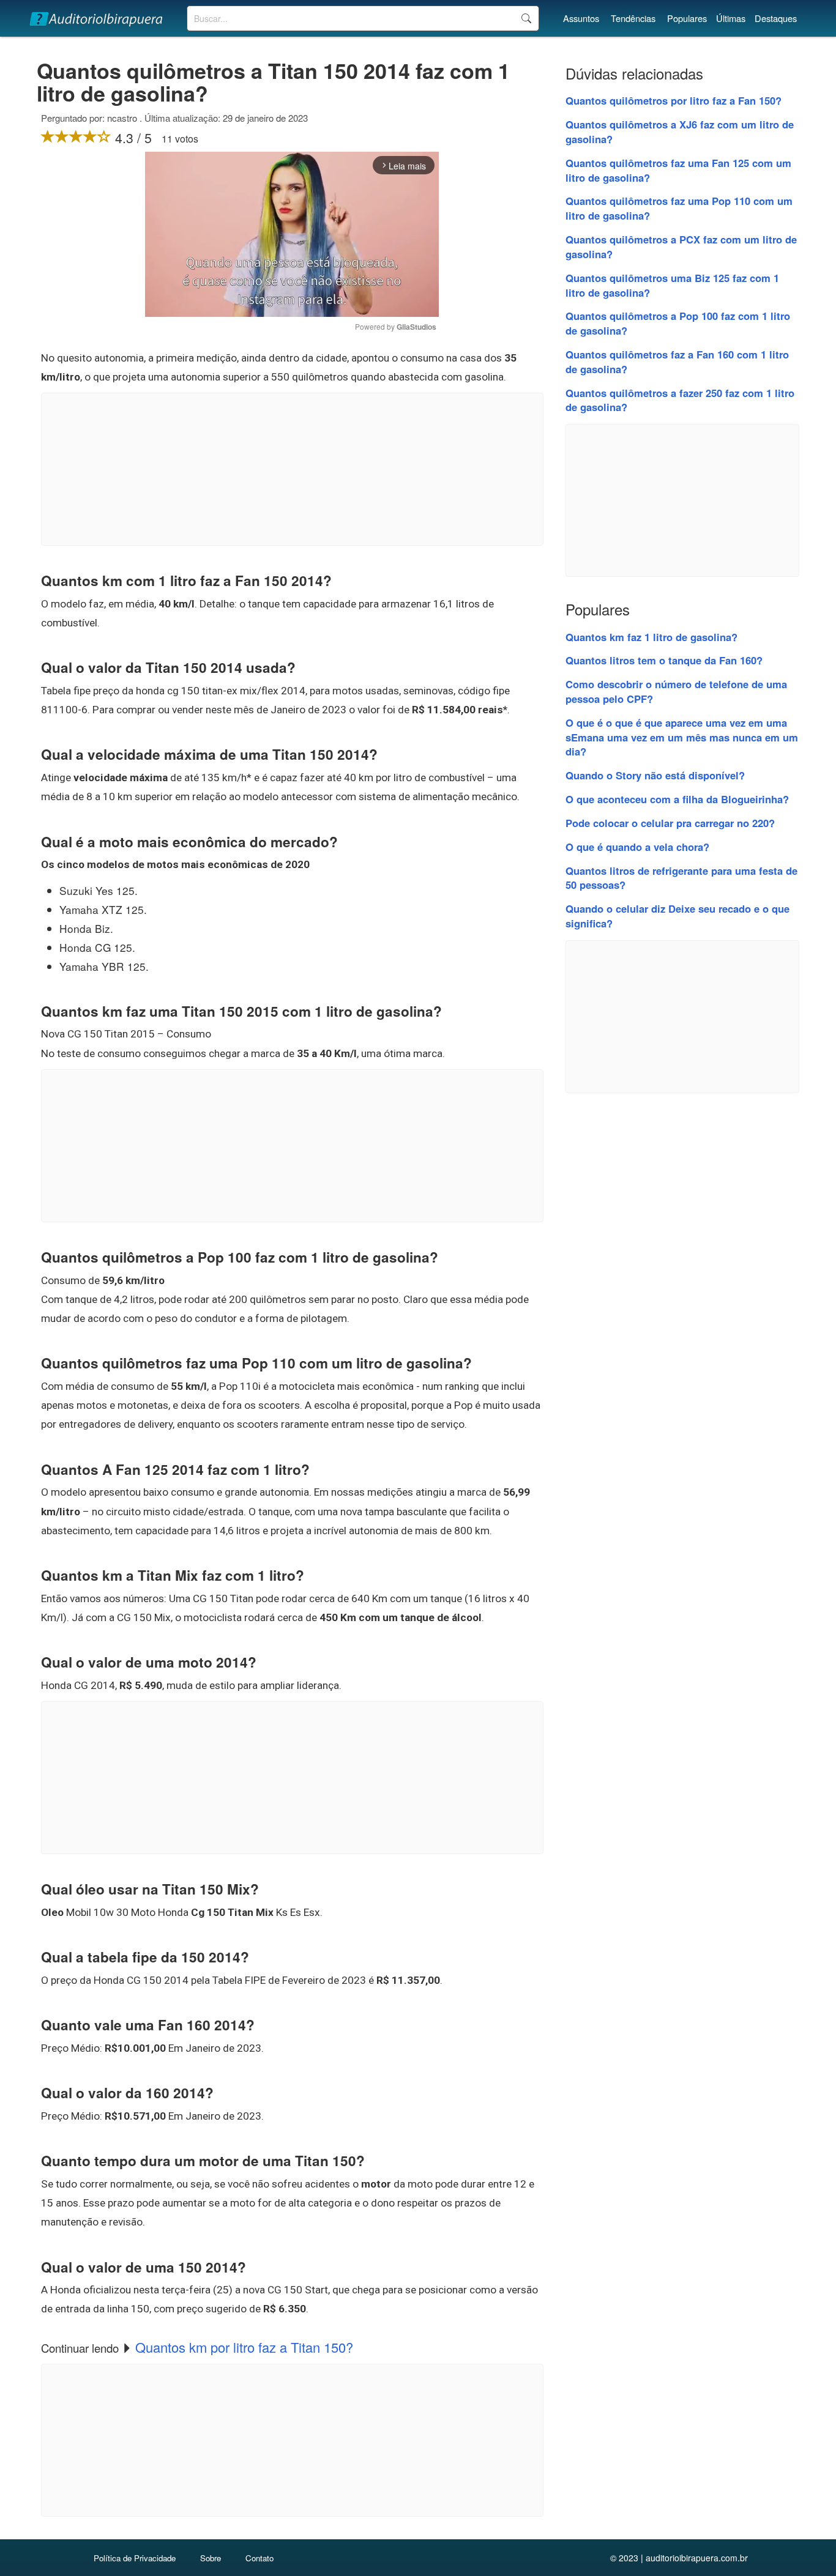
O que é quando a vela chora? (637, 847)
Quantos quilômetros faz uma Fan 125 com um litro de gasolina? (678, 170)
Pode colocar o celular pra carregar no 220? (670, 823)
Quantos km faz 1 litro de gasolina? (651, 637)
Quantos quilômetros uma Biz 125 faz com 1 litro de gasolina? (672, 285)
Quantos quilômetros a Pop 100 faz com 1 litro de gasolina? (678, 323)
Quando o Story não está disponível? (655, 775)
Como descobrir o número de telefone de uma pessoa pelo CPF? (676, 691)
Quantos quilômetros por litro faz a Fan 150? (674, 100)
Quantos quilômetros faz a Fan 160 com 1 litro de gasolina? (677, 362)
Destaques (776, 18)
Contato (259, 2558)
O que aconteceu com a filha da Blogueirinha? (677, 799)
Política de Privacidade (135, 2558)
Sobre (211, 2558)
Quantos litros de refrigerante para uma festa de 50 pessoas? (681, 878)
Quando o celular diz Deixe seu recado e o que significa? (677, 916)
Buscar (526, 18)
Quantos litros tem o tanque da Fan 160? (664, 660)
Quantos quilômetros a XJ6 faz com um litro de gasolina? (680, 132)
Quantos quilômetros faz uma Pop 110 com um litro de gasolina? (679, 208)
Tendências (633, 18)
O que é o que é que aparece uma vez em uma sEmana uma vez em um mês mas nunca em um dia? (682, 737)
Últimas (731, 18)
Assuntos (581, 18)
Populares (687, 18)
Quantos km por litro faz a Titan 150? (244, 2347)
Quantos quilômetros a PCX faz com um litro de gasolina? (681, 247)
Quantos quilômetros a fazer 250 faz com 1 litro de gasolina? (680, 400)
